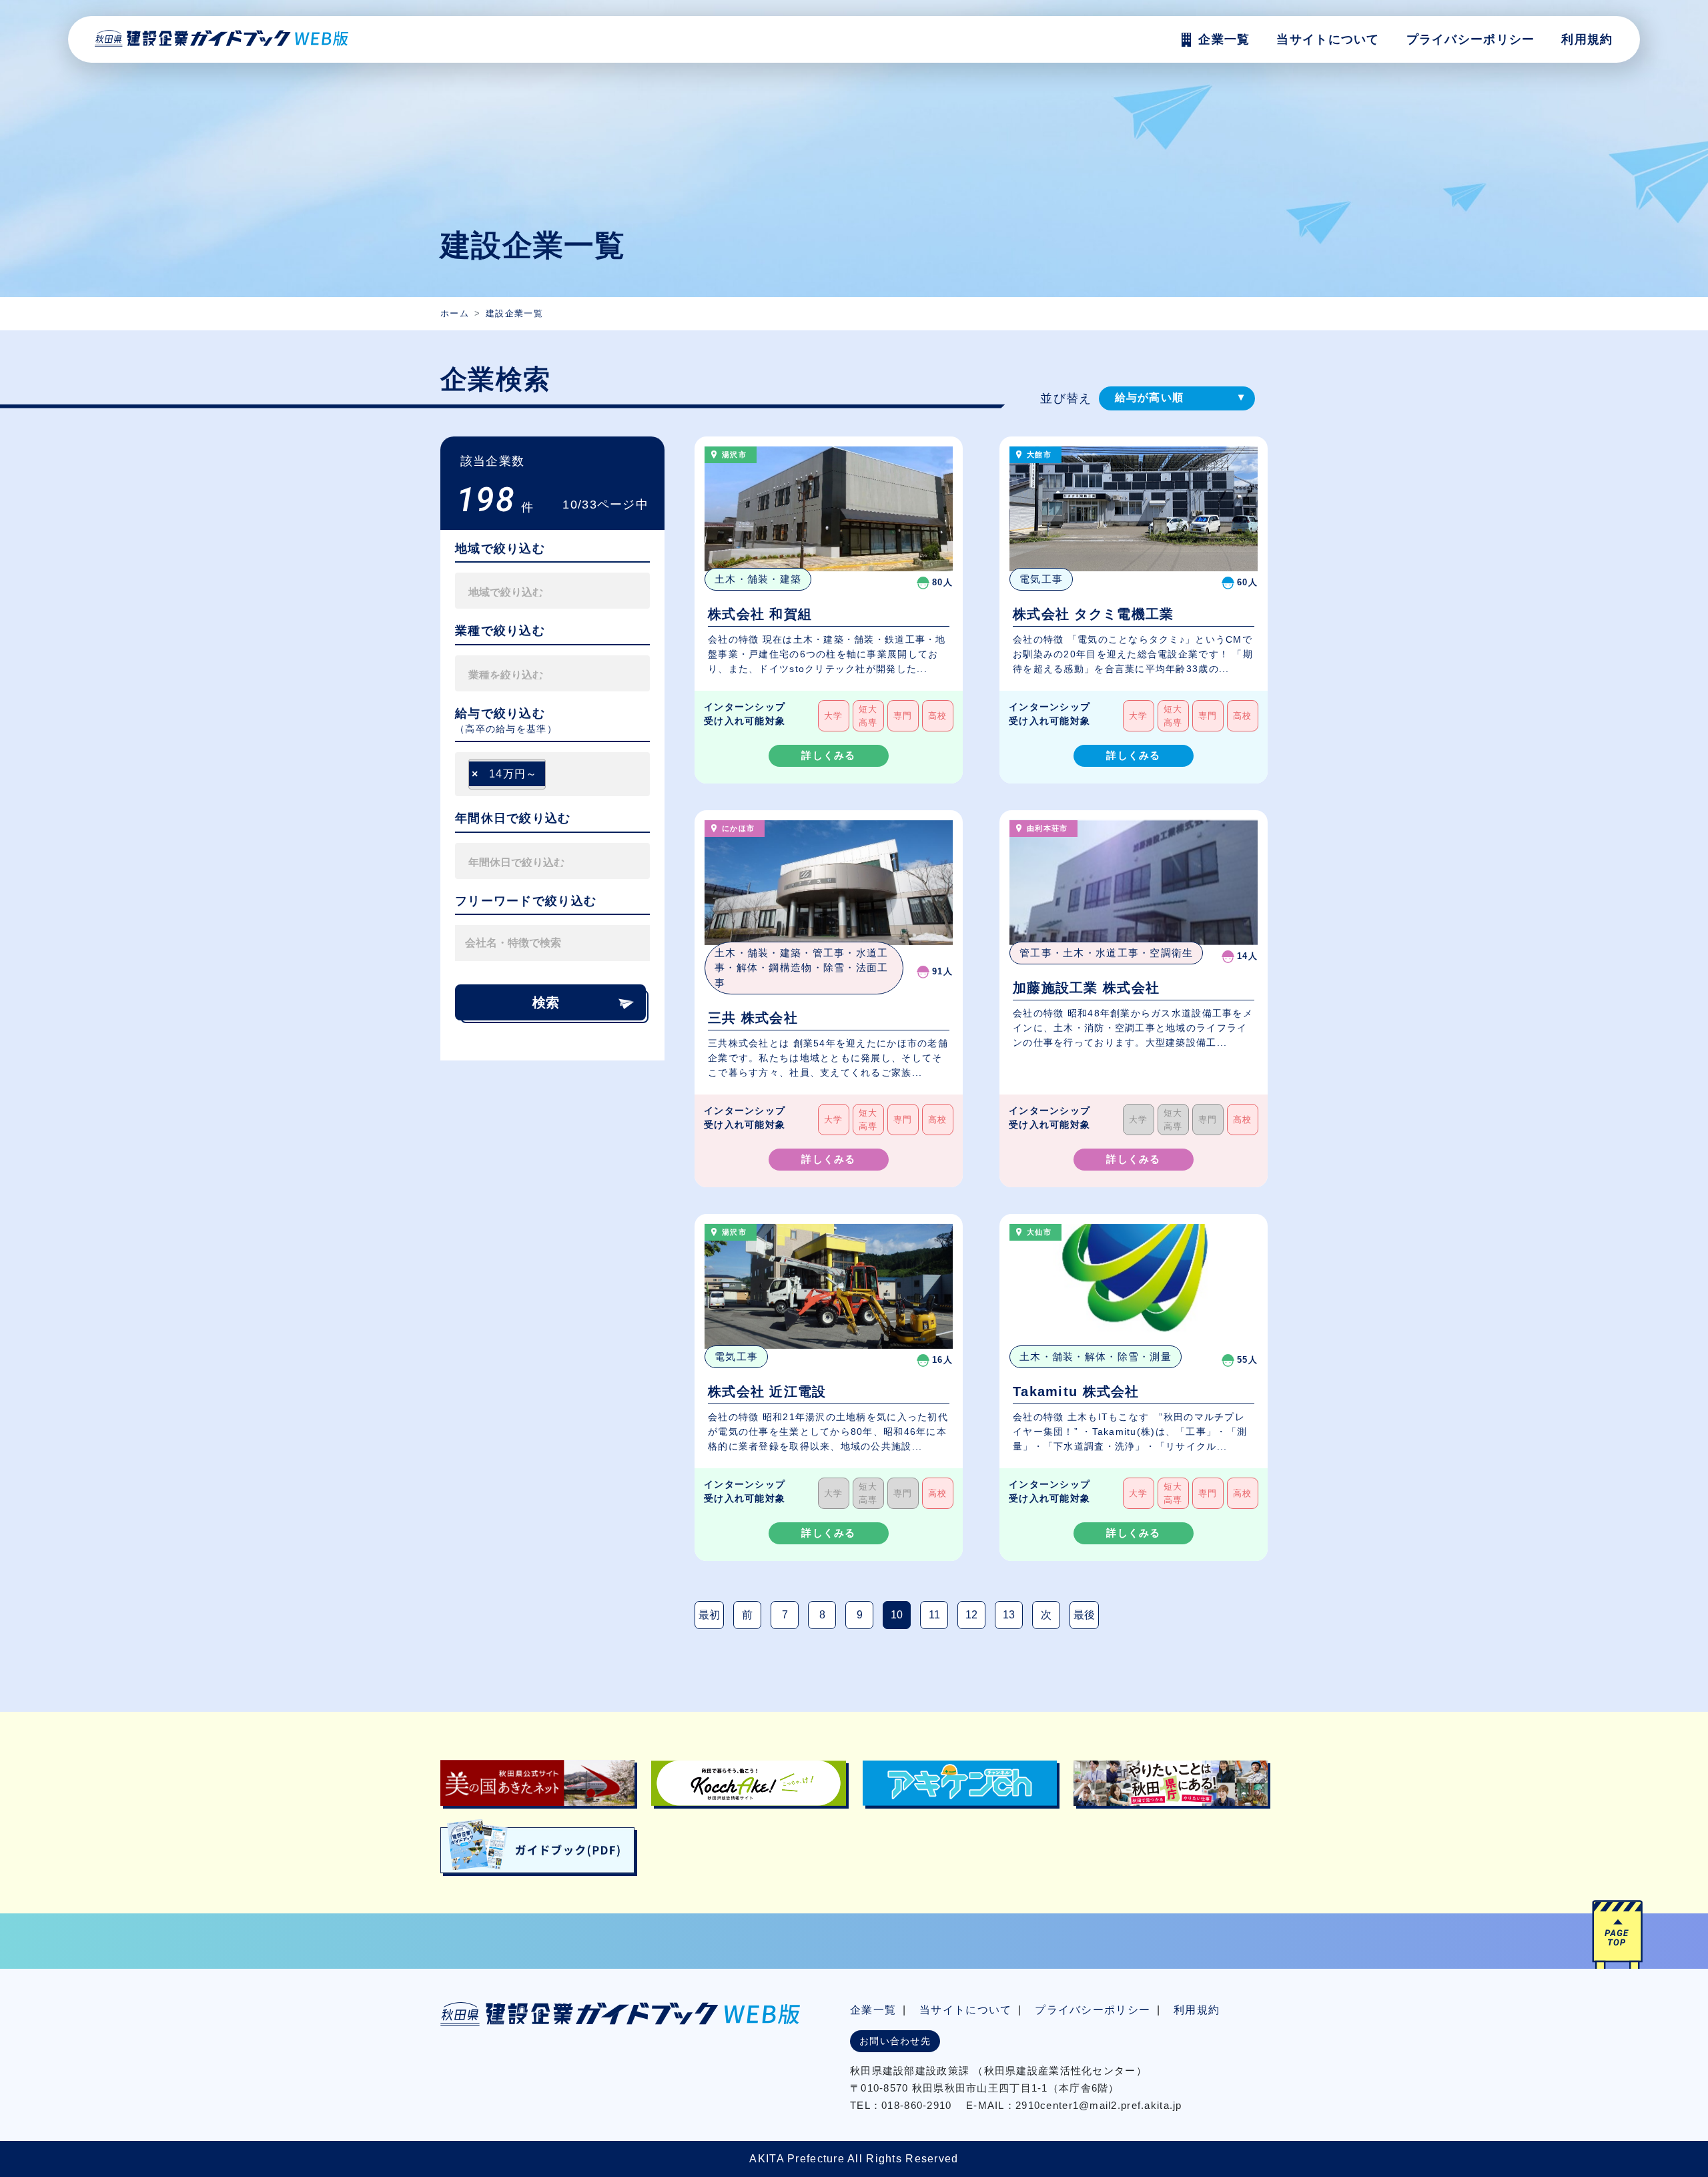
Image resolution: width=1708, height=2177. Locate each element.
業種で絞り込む (500, 631)
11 (934, 1615)
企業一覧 (873, 2010)
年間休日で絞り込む (513, 818)
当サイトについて (965, 2010)
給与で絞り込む (500, 713)
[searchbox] (530, 591)
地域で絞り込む (500, 549)
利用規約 (1587, 39)
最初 (709, 1615)
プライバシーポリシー (1471, 39)
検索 (546, 1002)
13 (1009, 1615)
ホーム (455, 313)
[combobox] (552, 591)
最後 (1084, 1615)
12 (971, 1615)
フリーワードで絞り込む (526, 901)
